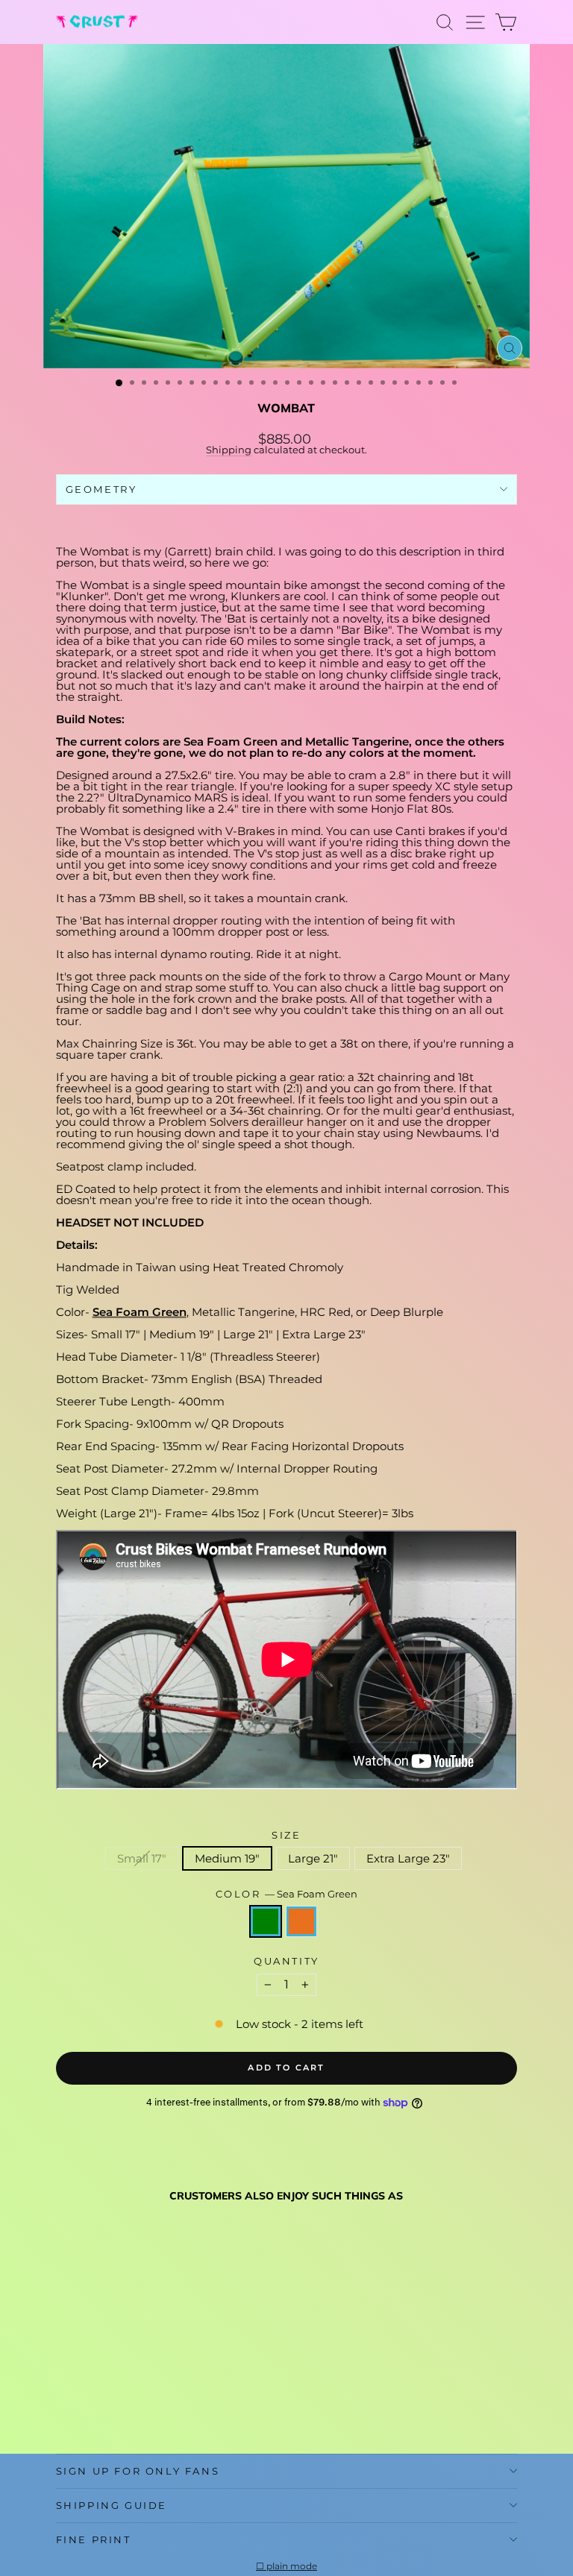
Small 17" (142, 1858)
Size (286, 1835)
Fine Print (94, 2539)
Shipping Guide (112, 2505)
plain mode (292, 2566)
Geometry (101, 489)
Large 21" (313, 1858)
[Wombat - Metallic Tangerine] (82, 2406)
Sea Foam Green (140, 1312)
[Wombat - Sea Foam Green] (65, 2406)
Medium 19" (227, 1858)
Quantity (286, 1961)
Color (287, 1894)
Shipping (229, 450)
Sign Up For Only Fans (138, 2471)
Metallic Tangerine (301, 1921)
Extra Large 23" (408, 1858)
